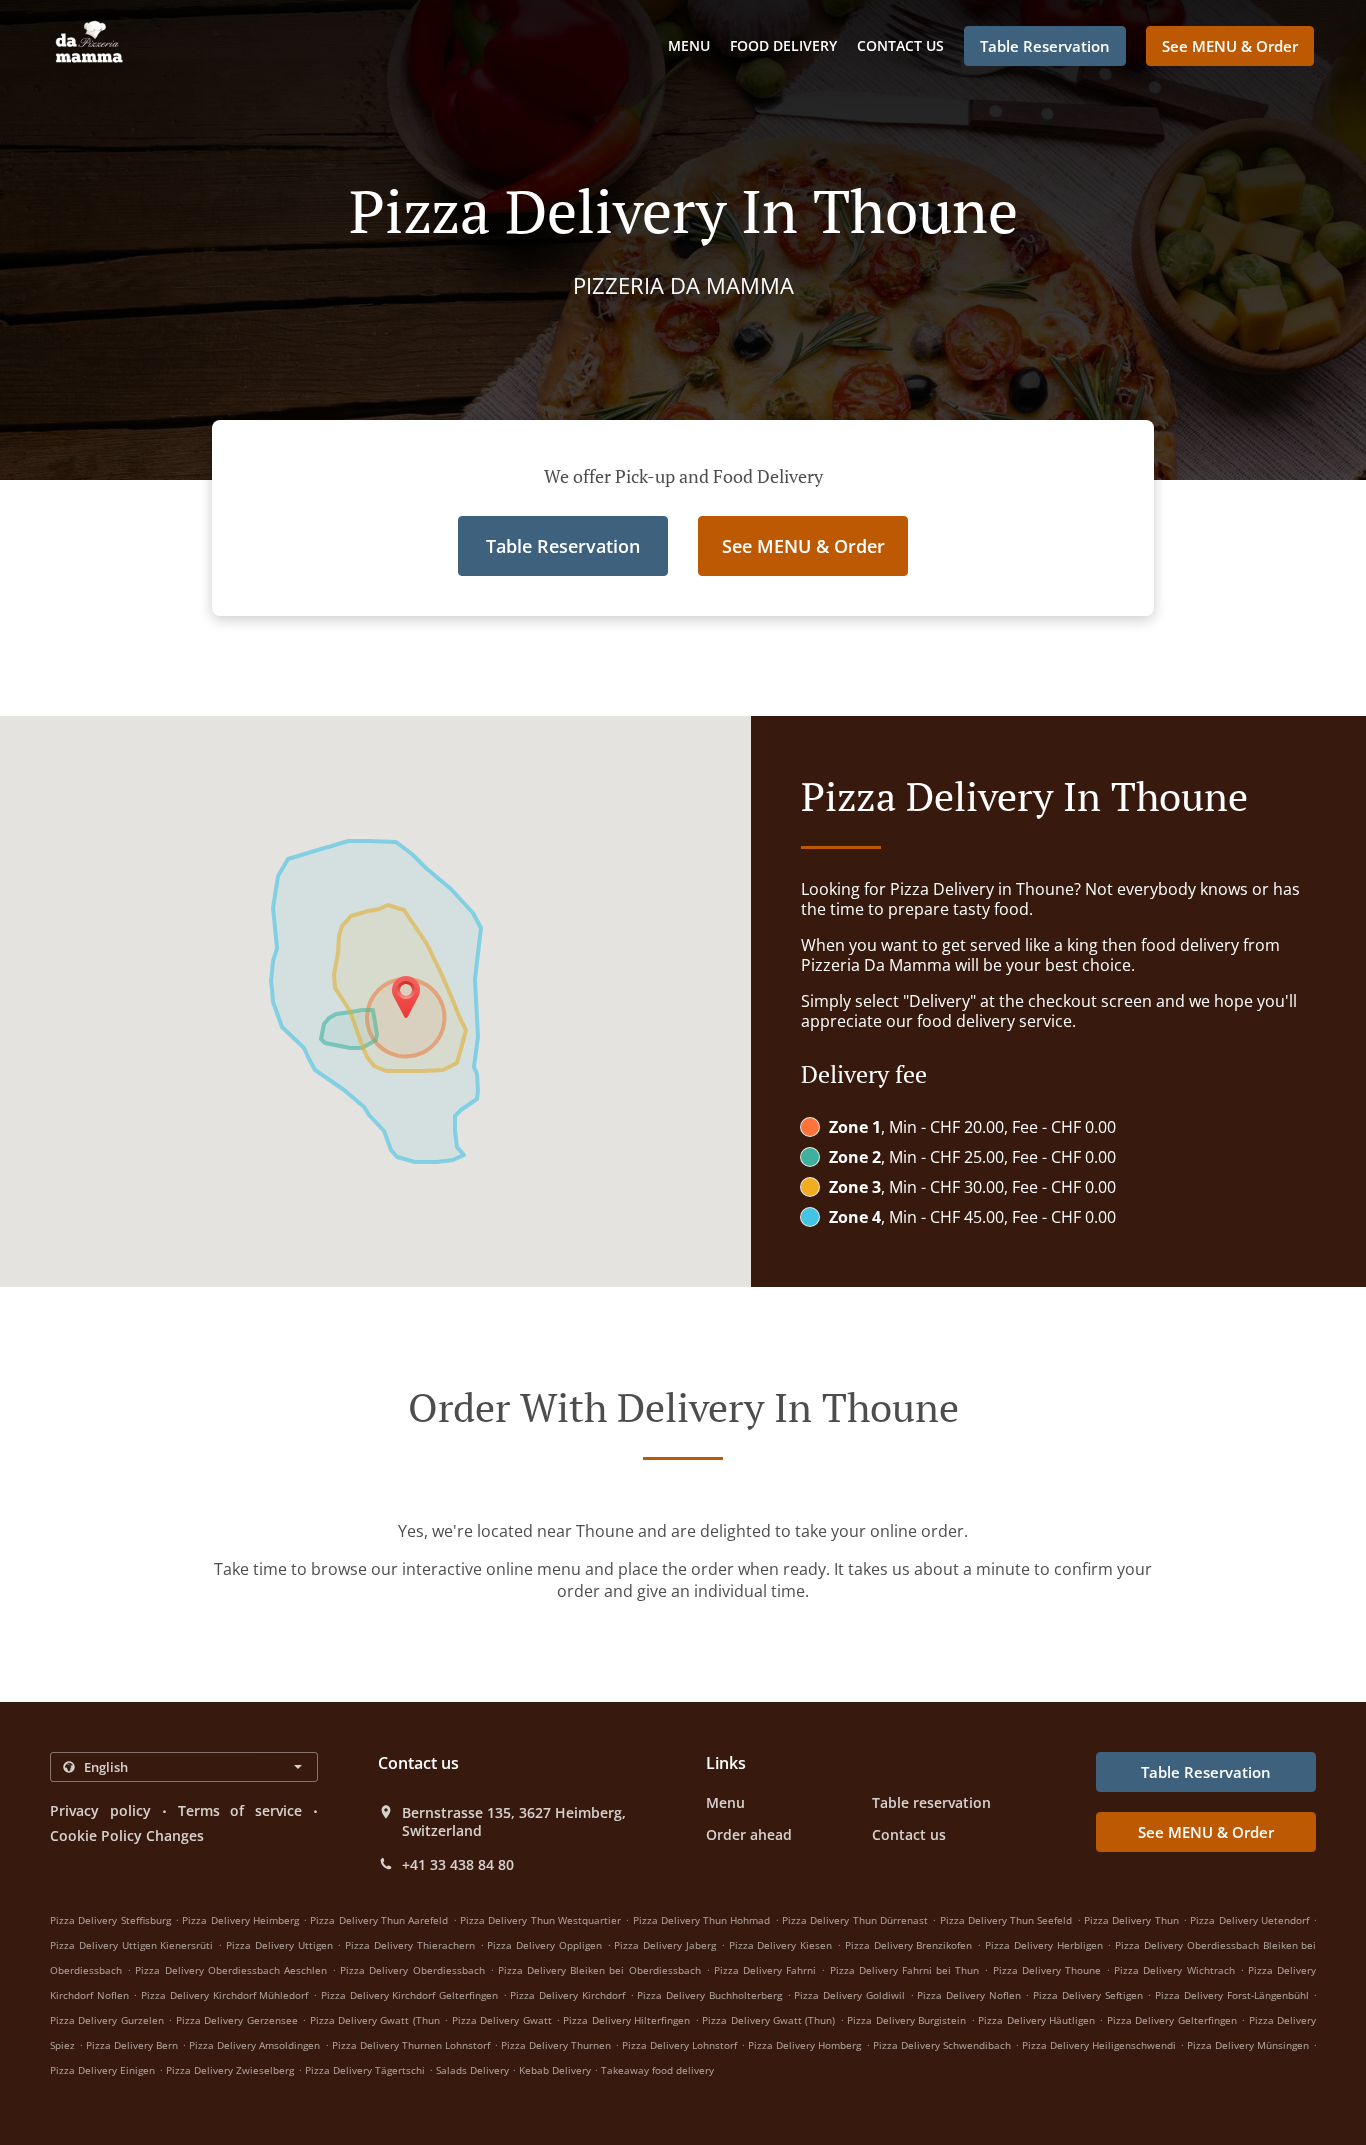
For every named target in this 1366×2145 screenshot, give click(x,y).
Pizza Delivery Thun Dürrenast (855, 1920)
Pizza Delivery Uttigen (279, 1945)
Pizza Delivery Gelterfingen (1172, 2020)
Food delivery (783, 45)
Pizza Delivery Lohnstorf (679, 2045)
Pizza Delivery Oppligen (544, 1945)
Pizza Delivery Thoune (1047, 1970)
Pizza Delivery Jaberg (665, 1945)
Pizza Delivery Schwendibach (942, 2045)
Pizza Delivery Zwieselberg (230, 2070)
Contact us (900, 45)
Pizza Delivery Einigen (102, 2070)
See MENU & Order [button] (1230, 46)
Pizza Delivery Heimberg (240, 1920)
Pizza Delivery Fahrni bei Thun (905, 1970)
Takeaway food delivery (657, 2070)
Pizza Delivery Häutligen (1036, 2020)
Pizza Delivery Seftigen (1087, 1995)
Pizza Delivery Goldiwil (849, 1995)
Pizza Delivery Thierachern (410, 1945)
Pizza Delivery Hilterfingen (626, 2020)
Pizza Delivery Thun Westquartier (540, 1920)
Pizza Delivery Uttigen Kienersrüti (131, 1945)
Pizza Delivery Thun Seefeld (1006, 1920)
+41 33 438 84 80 (458, 1865)
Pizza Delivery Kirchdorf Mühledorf (224, 1995)
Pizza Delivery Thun (1131, 1920)
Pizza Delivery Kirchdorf (567, 1995)
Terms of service (240, 1810)
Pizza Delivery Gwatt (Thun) (768, 2020)
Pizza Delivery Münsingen (1248, 2045)
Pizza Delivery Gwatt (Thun (375, 2020)
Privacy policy (100, 1810)
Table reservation (931, 1802)
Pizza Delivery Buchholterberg (709, 1995)
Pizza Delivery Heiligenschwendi (1099, 2045)
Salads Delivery (474, 2070)
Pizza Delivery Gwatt (502, 2020)
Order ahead (749, 1834)
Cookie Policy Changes (127, 1835)
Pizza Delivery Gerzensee (237, 2020)
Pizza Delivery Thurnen (556, 2045)
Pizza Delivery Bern (132, 2045)
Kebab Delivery (556, 2070)
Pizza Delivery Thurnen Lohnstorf (411, 2045)
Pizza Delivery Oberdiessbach (412, 1970)
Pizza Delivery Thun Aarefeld (379, 1920)
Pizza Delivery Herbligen (1044, 1945)
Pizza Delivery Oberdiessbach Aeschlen (231, 1970)
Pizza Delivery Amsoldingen (254, 2045)
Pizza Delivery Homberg (804, 2045)
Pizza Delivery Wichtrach (1174, 1970)
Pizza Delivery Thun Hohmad (702, 1920)
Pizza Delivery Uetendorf (1249, 1920)
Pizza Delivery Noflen (968, 1995)
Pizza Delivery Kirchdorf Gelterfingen (409, 1995)
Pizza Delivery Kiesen (781, 1945)
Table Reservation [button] (1045, 46)
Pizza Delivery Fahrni (765, 1970)
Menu (689, 45)
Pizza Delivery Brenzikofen (909, 1945)
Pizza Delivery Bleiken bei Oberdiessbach (599, 1970)
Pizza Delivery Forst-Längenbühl (1231, 1995)
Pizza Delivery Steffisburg (110, 1920)
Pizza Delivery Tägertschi (365, 2070)
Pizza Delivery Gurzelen (107, 2020)
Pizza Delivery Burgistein (906, 2020)
